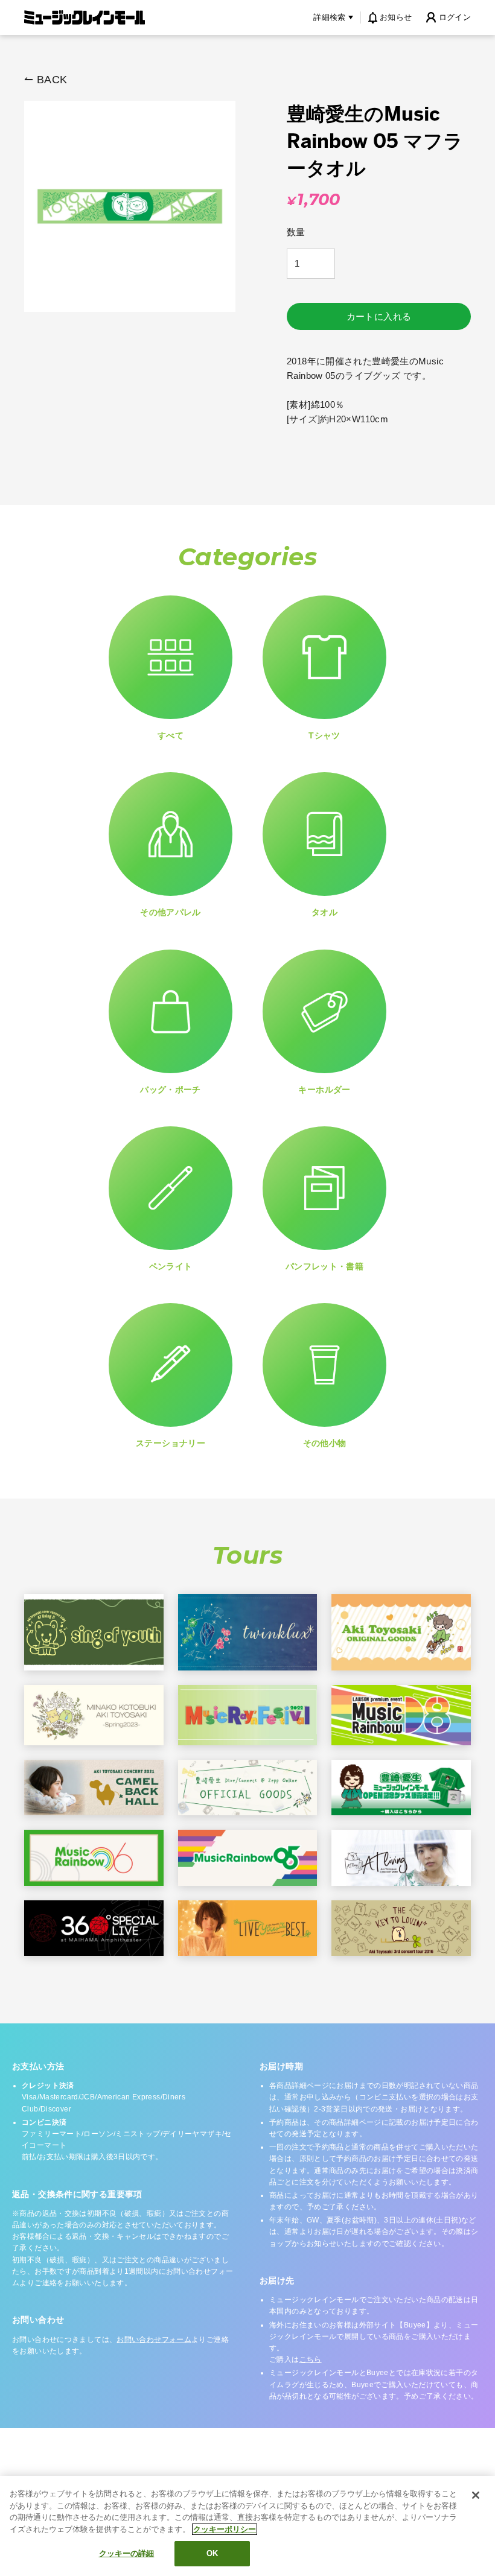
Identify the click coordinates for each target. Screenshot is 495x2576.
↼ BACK (46, 80)
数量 (296, 232)
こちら (311, 2359)
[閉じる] (476, 2495)
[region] (247, 2526)
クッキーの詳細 (127, 2553)
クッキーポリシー (225, 2529)
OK (212, 2553)
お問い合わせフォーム (154, 2340)
